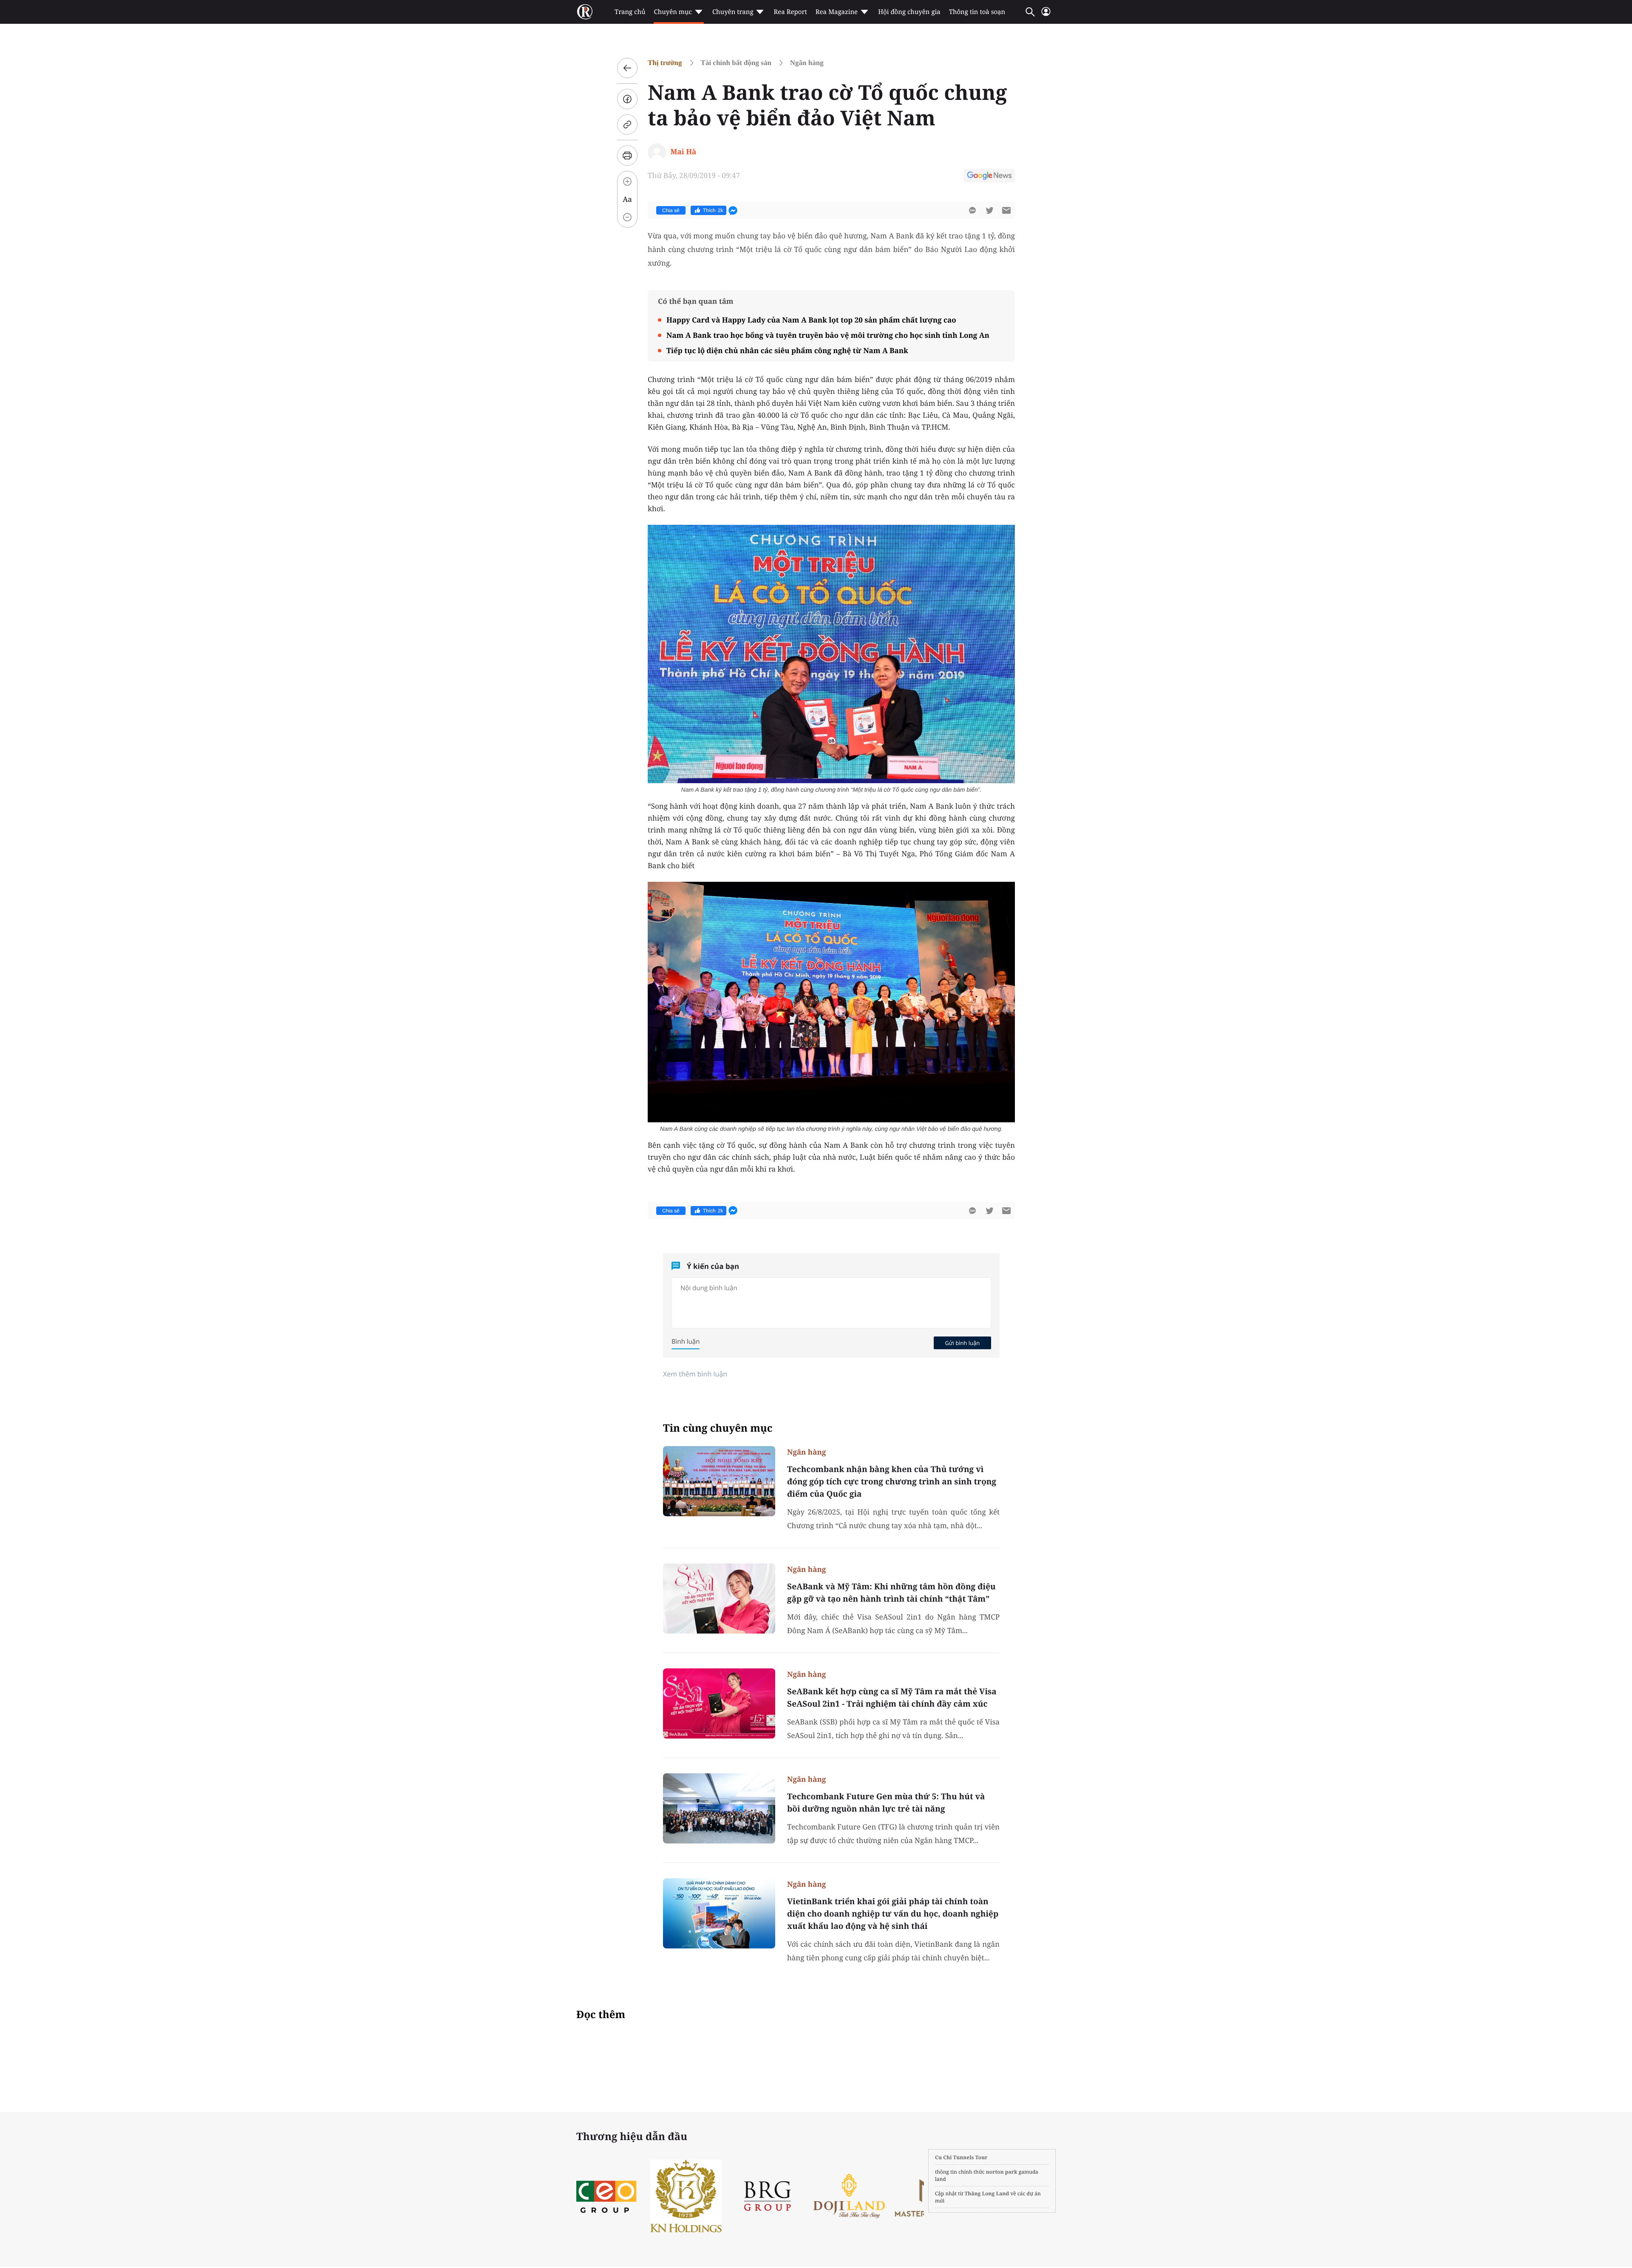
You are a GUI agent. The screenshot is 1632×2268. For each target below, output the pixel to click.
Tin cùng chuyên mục (718, 1428)
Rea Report (790, 12)
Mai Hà (683, 151)
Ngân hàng (807, 63)
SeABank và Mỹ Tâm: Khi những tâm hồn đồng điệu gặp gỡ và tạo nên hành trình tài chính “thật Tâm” (891, 1593)
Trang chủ (630, 12)
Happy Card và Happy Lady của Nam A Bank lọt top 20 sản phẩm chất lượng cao (811, 320)
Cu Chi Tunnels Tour (961, 2157)
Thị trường (665, 63)
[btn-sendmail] (1006, 210)
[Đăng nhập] (1046, 15)
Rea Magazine (837, 12)
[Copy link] (627, 125)
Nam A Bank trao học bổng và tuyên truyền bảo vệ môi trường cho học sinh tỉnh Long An (828, 335)
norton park (1002, 2172)
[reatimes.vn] (585, 12)
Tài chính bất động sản (736, 63)
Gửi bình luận (962, 1343)
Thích (713, 210)
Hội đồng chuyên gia (909, 12)
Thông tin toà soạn (977, 12)
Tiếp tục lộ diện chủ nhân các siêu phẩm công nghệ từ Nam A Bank (787, 350)
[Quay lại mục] (627, 68)
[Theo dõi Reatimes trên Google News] (989, 177)
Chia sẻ (671, 210)
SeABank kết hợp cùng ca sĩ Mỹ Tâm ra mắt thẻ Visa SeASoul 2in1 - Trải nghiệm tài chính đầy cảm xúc (892, 1697)
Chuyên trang (733, 12)
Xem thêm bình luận (695, 1374)
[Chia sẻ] (627, 99)
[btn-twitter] (989, 210)
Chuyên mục (673, 12)
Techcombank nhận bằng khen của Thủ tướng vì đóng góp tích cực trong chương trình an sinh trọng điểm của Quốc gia (892, 1481)
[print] (627, 156)
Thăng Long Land (987, 2193)
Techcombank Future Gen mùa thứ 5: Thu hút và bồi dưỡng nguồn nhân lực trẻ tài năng (886, 1802)
